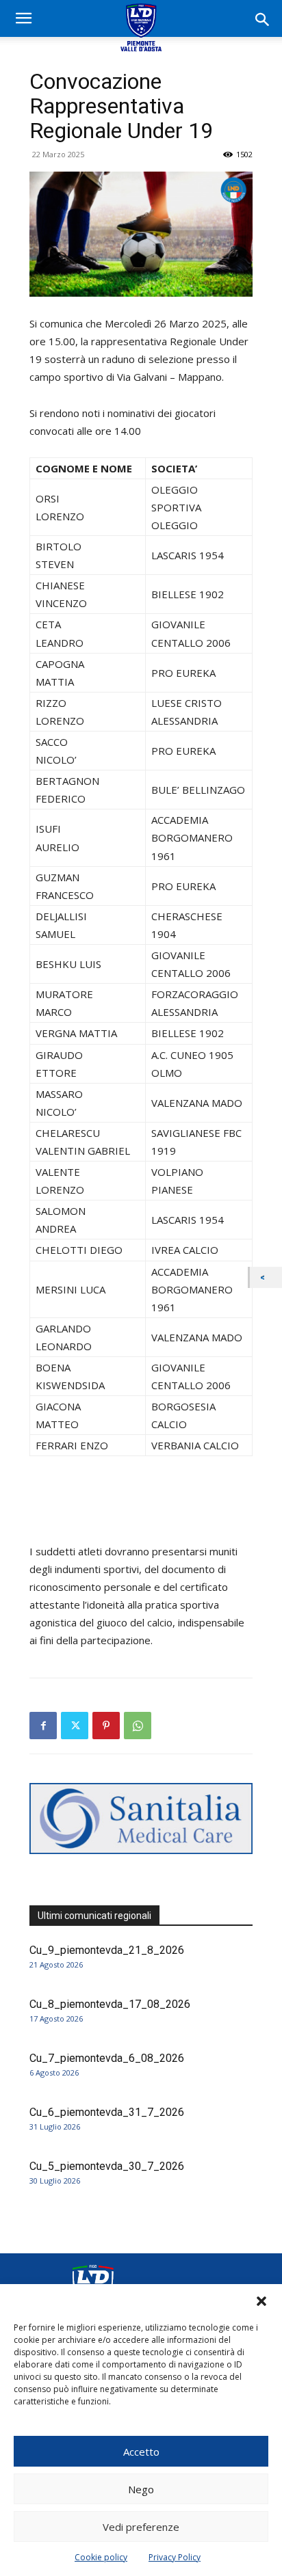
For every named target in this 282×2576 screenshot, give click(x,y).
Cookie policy (101, 2557)
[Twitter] (75, 1726)
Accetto (141, 2452)
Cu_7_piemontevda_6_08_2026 (107, 2058)
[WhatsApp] (138, 1726)
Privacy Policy (175, 2557)
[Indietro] (266, 1277)
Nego (141, 2489)
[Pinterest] (106, 1726)
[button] (261, 2301)
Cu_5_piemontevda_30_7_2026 (107, 2166)
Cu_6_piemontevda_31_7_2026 (107, 2112)
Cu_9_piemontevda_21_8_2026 (107, 1950)
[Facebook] (43, 1726)
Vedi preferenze (141, 2527)
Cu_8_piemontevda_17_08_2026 (110, 2004)
